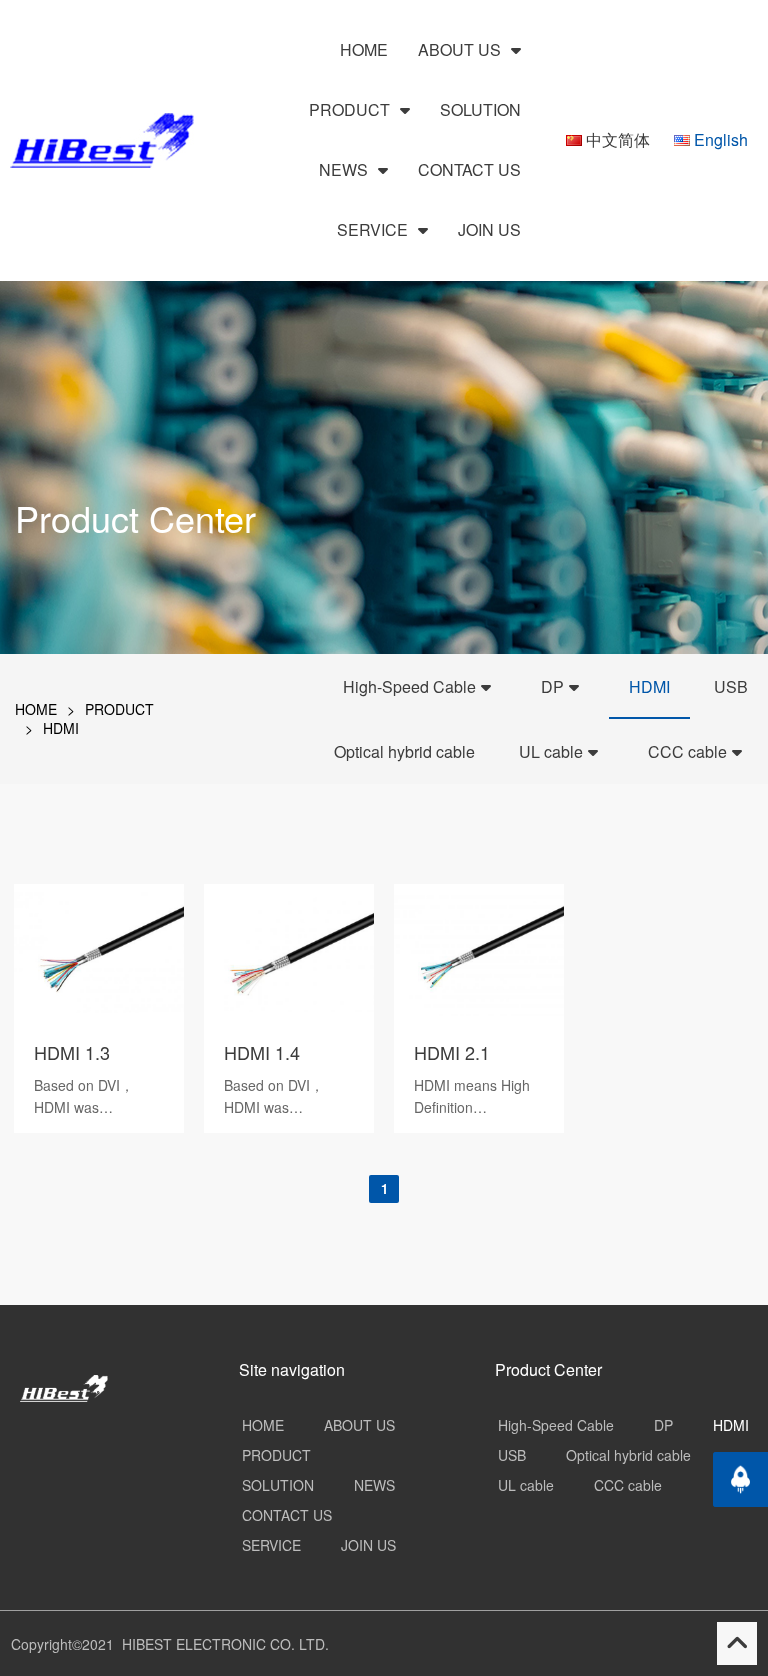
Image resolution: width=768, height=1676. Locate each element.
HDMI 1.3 (72, 1052)
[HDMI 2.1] (479, 1013)
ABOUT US (461, 49)
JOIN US (489, 229)
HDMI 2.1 (452, 1052)
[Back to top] (740, 1479)
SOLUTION (480, 109)
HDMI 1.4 (262, 1052)
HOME (364, 49)
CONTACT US (469, 169)
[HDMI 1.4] (289, 1013)
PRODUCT (351, 109)
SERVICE (374, 229)
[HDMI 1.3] (99, 1013)
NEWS (345, 169)
